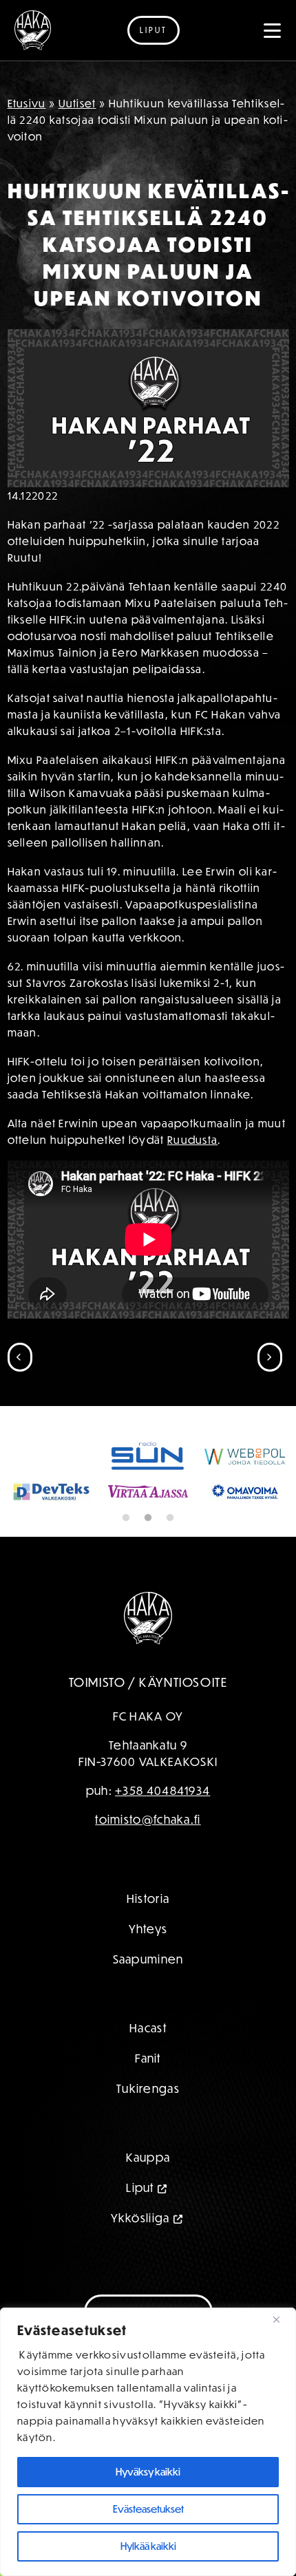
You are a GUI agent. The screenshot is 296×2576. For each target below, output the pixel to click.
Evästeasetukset (148, 2509)
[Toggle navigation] (273, 30)
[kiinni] (282, 2319)
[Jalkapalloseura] (33, 30)
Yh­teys (148, 1929)
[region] (148, 2442)
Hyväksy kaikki (148, 2472)
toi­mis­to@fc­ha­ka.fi (148, 1819)
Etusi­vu (27, 103)
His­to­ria (148, 1898)
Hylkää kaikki (148, 2546)
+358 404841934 (162, 1790)
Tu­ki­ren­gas (148, 2088)
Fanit (148, 2058)
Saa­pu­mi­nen (148, 1959)
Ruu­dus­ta (192, 1140)
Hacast (148, 2028)
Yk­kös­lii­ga (140, 2218)
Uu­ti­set (77, 103)
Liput (154, 30)
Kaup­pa (148, 2157)
